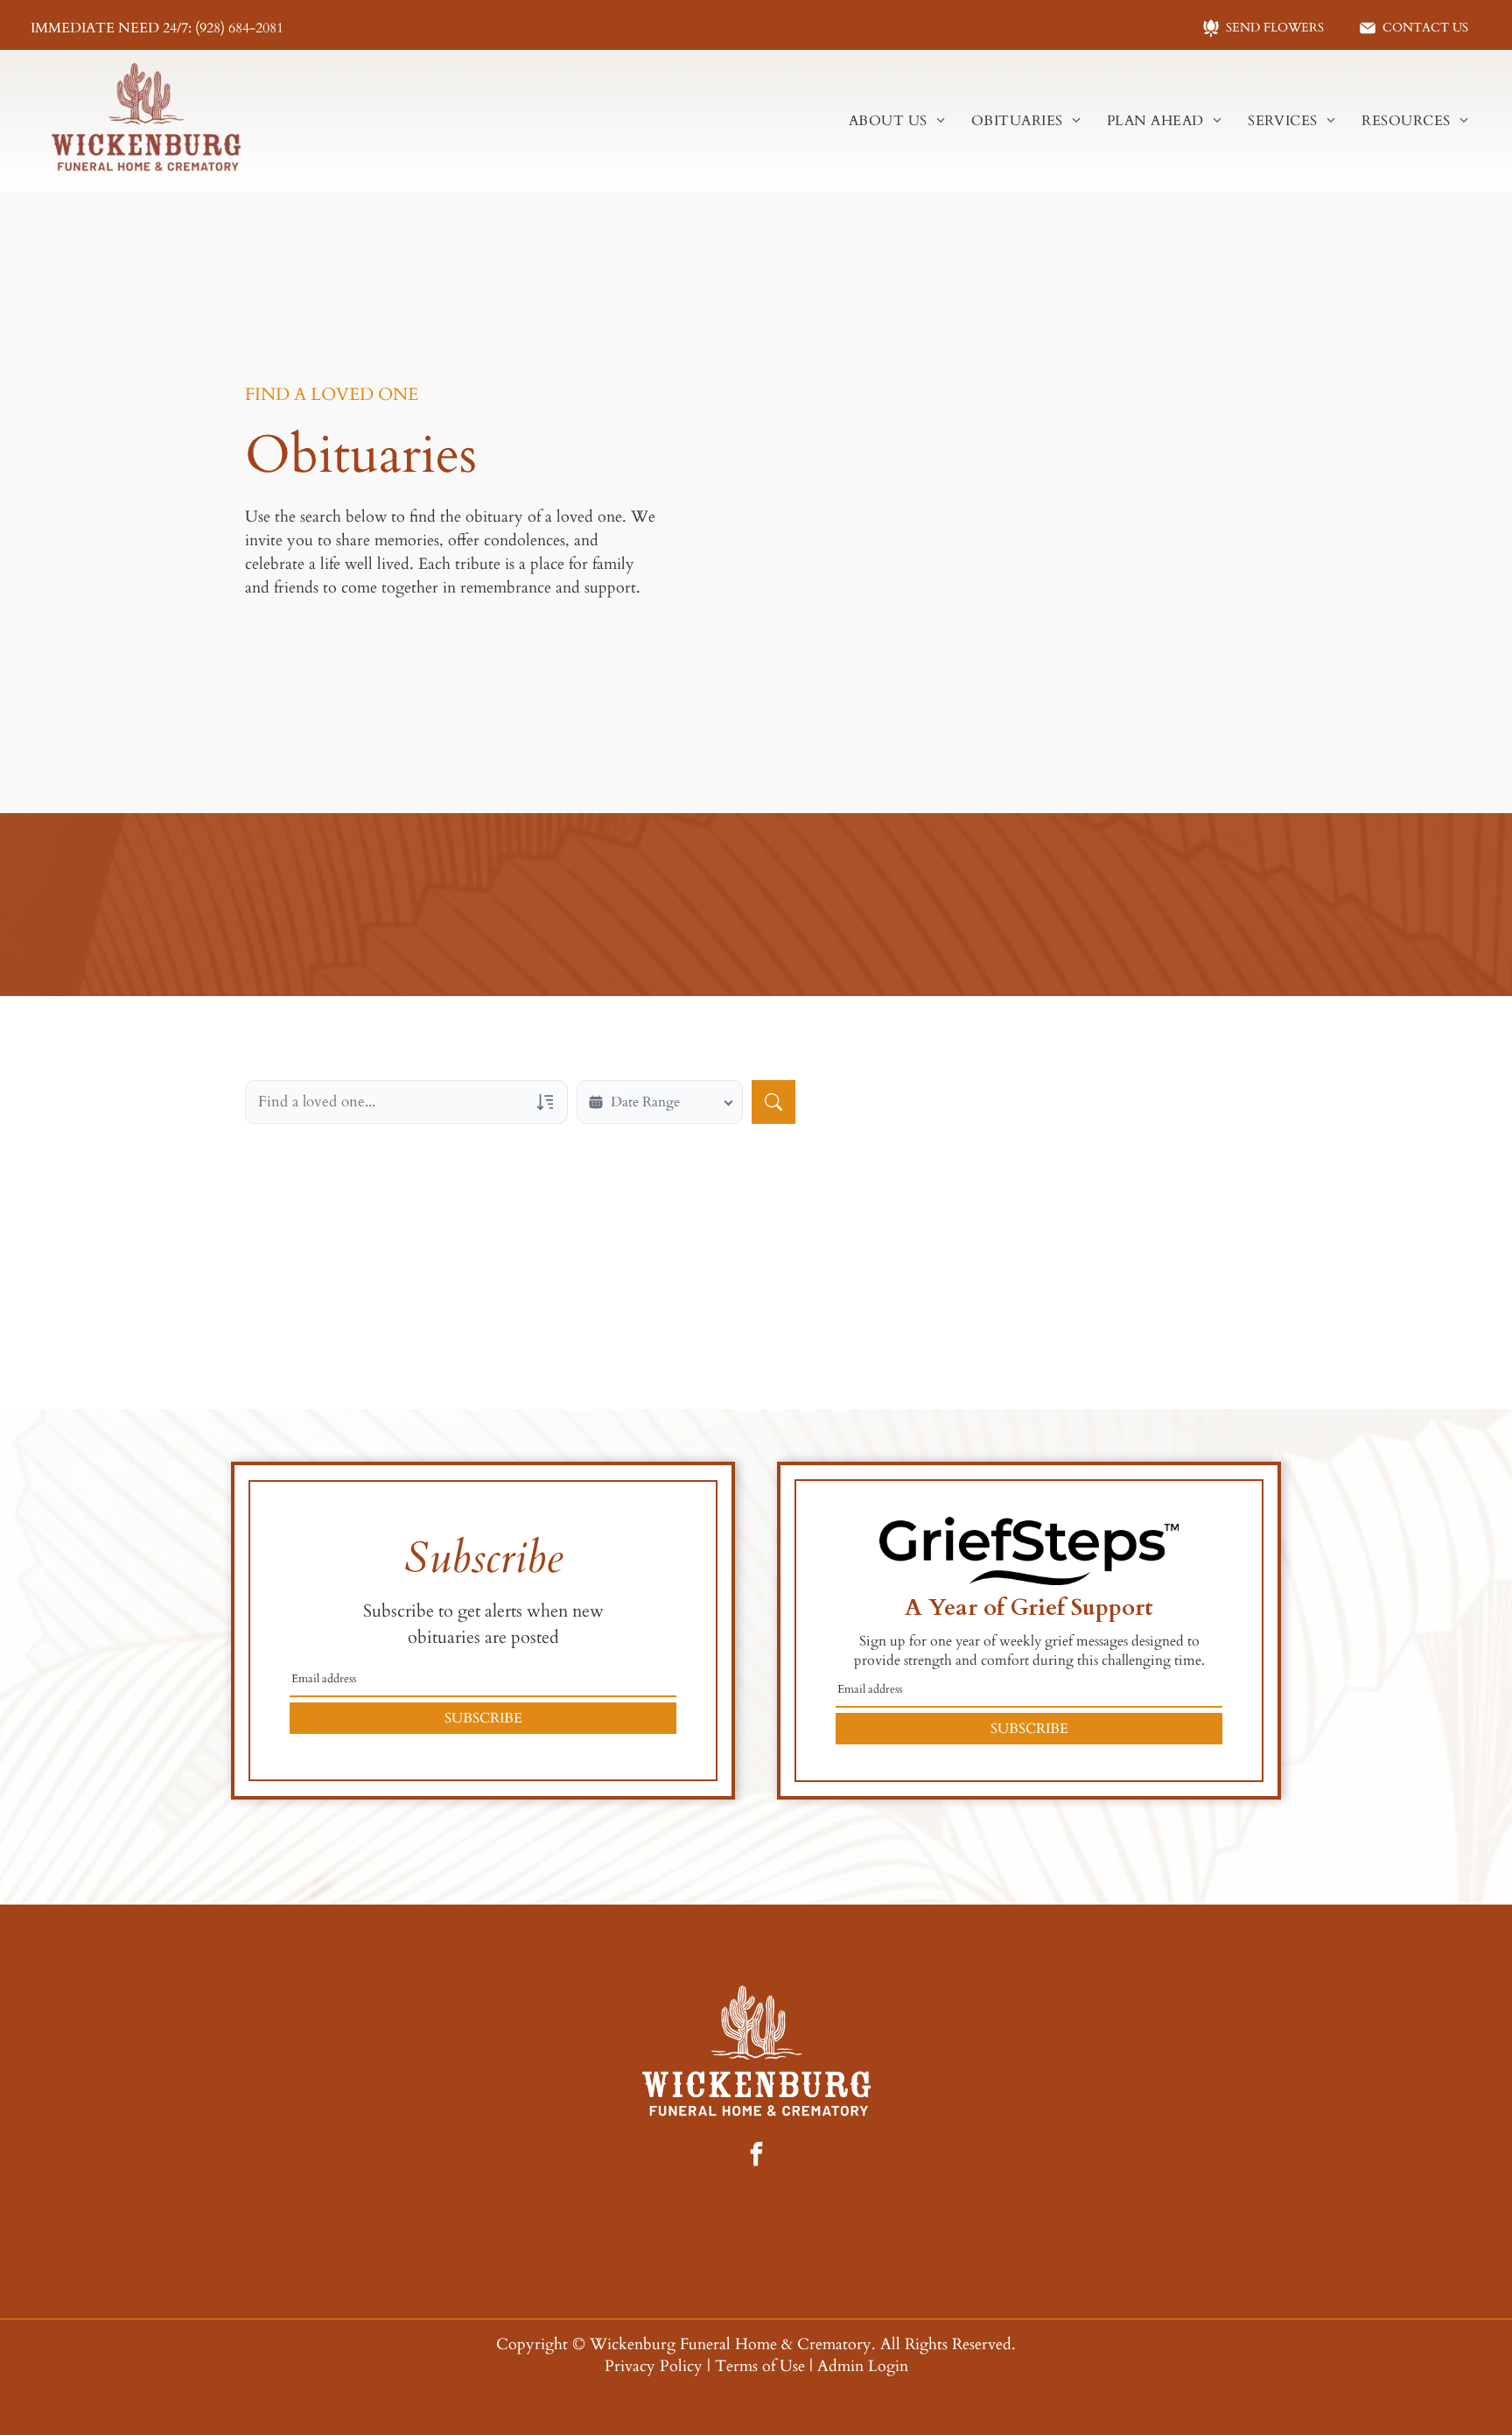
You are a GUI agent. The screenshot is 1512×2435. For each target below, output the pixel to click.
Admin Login (863, 2366)
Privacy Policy (654, 2366)
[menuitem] (897, 121)
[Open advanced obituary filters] (545, 1102)
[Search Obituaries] (773, 1102)
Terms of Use (760, 2366)
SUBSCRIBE (483, 1718)
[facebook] (756, 2156)
